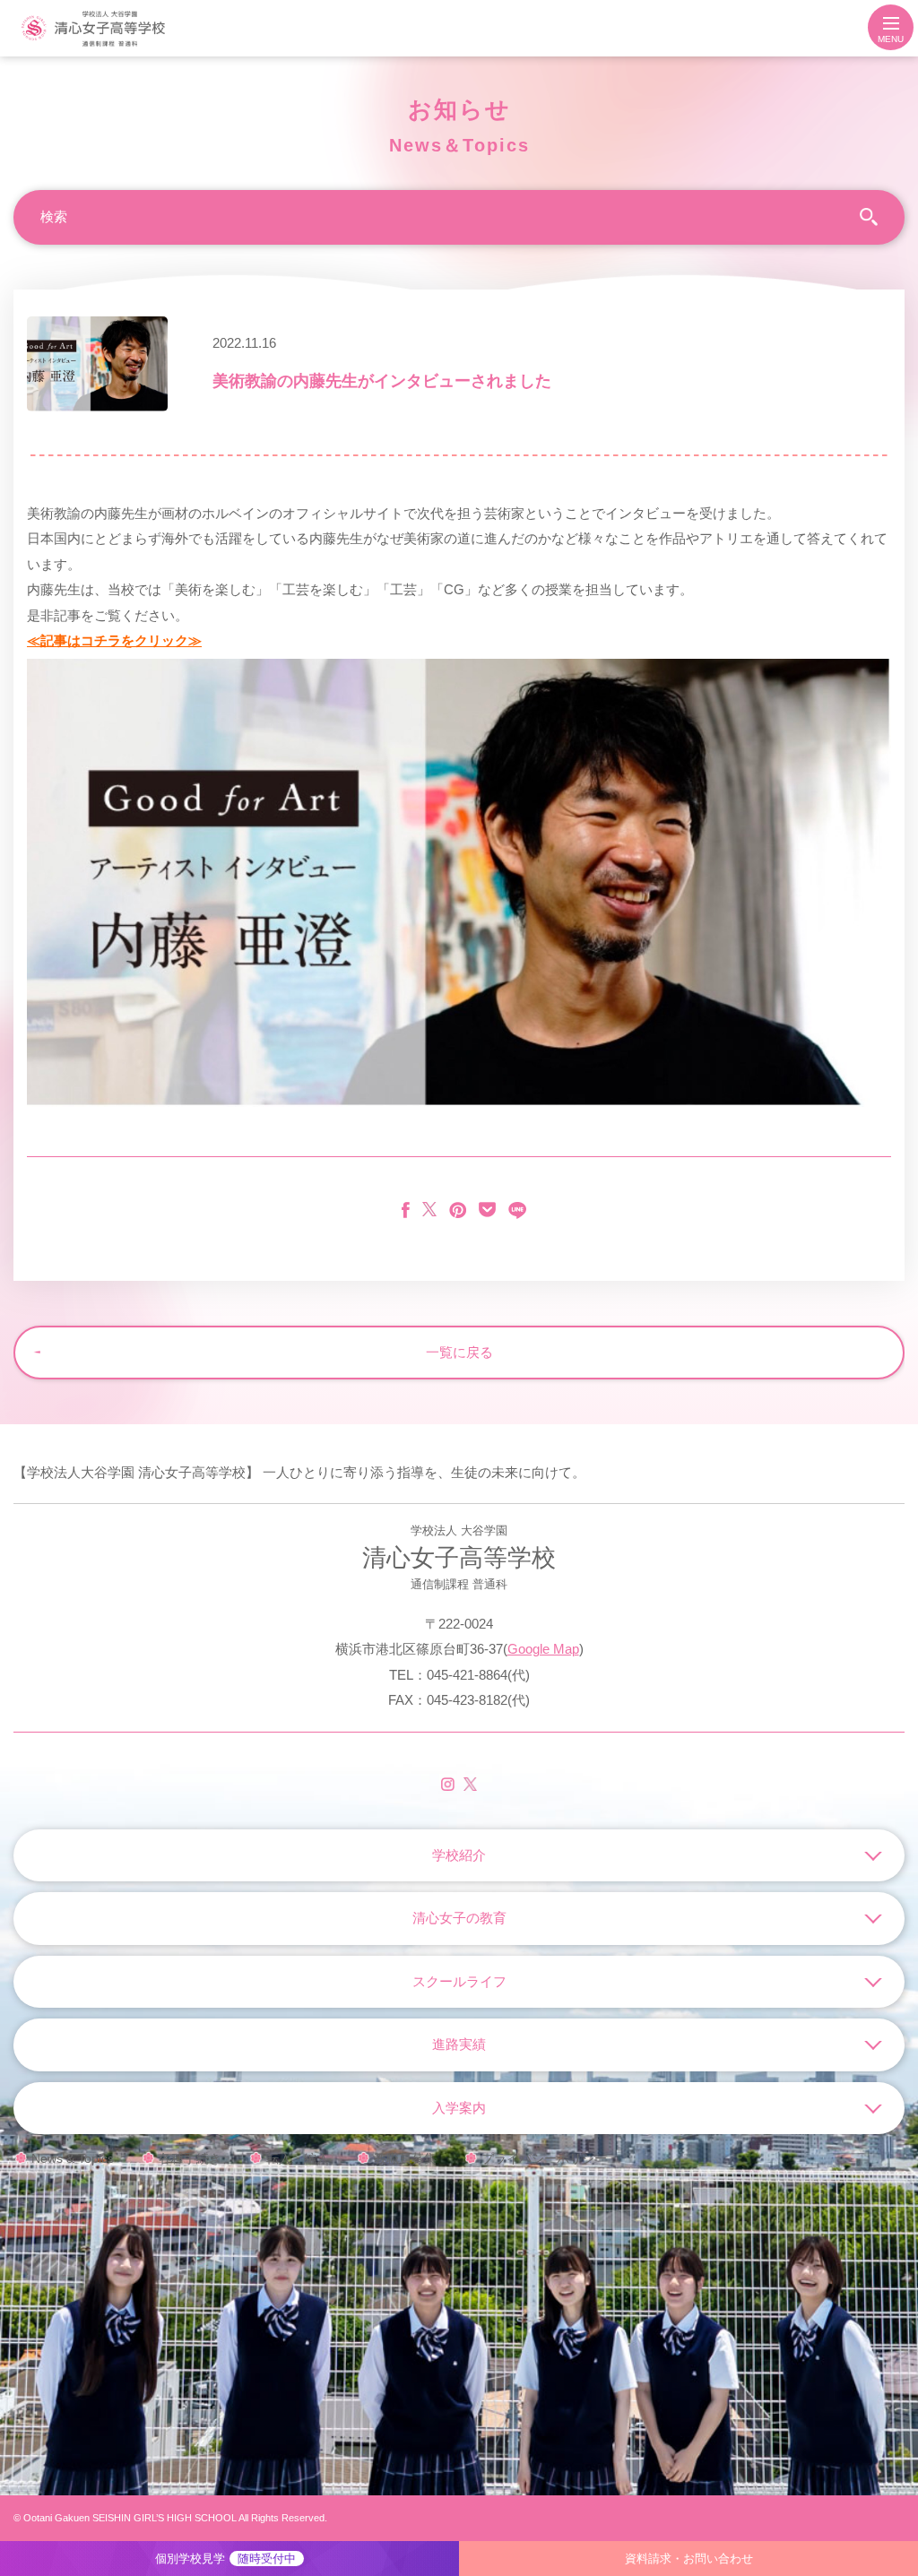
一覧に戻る (459, 1352)
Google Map (543, 1649)
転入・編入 (298, 2158)
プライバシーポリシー (544, 2158)
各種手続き (190, 2158)
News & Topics (73, 2158)
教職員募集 (405, 2158)
